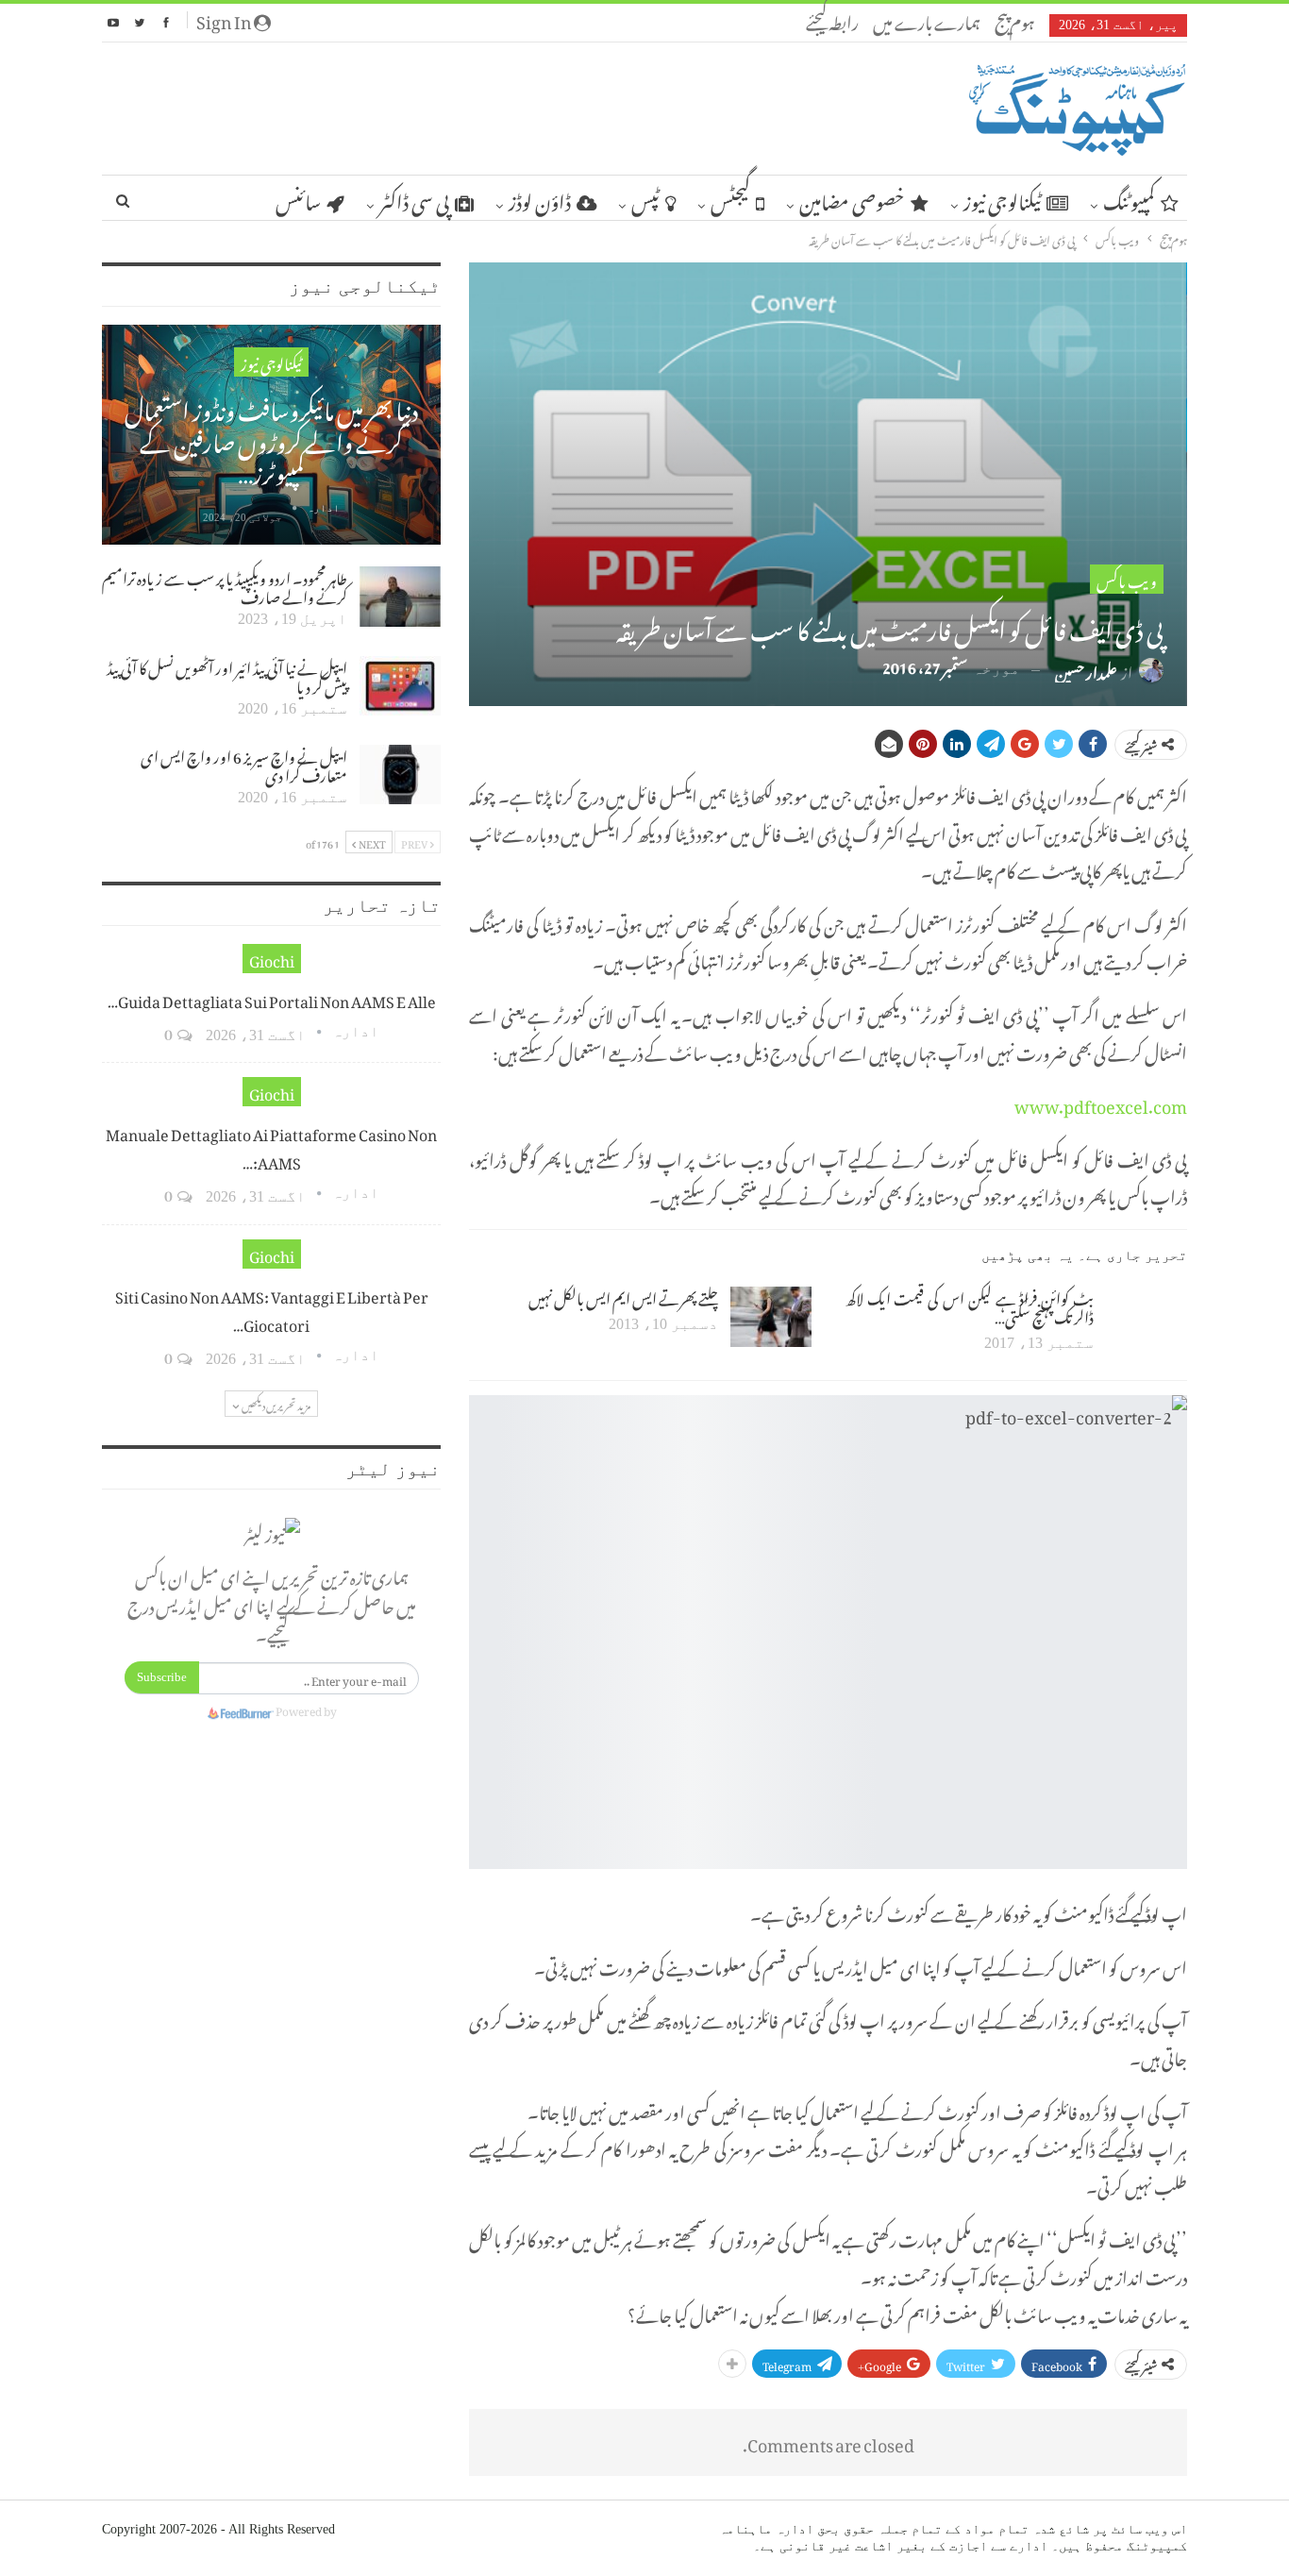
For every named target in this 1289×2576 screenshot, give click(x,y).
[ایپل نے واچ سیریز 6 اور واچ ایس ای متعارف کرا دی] (400, 775)
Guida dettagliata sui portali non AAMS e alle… (272, 999)
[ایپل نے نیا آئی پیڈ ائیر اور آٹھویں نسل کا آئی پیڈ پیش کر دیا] (400, 686)
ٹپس (645, 198)
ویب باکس (1127, 579)
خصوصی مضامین (852, 198)
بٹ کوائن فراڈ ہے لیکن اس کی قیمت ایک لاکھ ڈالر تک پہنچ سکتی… (970, 1305)
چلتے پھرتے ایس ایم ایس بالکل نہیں (623, 1296)
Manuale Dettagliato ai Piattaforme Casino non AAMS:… (271, 1146)
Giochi (272, 959)
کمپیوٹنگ (1129, 198)
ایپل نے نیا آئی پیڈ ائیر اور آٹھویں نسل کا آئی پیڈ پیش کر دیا (227, 675)
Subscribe (162, 1677)
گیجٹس (730, 198)
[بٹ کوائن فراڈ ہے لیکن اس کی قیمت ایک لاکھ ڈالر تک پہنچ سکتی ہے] (1147, 1317)
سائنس (298, 198)
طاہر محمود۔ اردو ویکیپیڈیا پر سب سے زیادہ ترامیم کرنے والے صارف (225, 585)
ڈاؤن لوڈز (540, 198)
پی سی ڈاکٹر (414, 198)
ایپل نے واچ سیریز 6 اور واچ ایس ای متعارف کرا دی (244, 764)
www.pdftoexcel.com (1101, 1103)
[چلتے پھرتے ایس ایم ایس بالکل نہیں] (771, 1317)
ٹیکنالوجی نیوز (1002, 198)
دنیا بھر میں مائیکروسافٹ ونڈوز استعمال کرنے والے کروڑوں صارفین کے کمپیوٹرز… (271, 438)
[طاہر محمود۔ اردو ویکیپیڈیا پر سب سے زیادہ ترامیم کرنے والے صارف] (400, 597)
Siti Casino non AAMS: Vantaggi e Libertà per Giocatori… (272, 1308)
